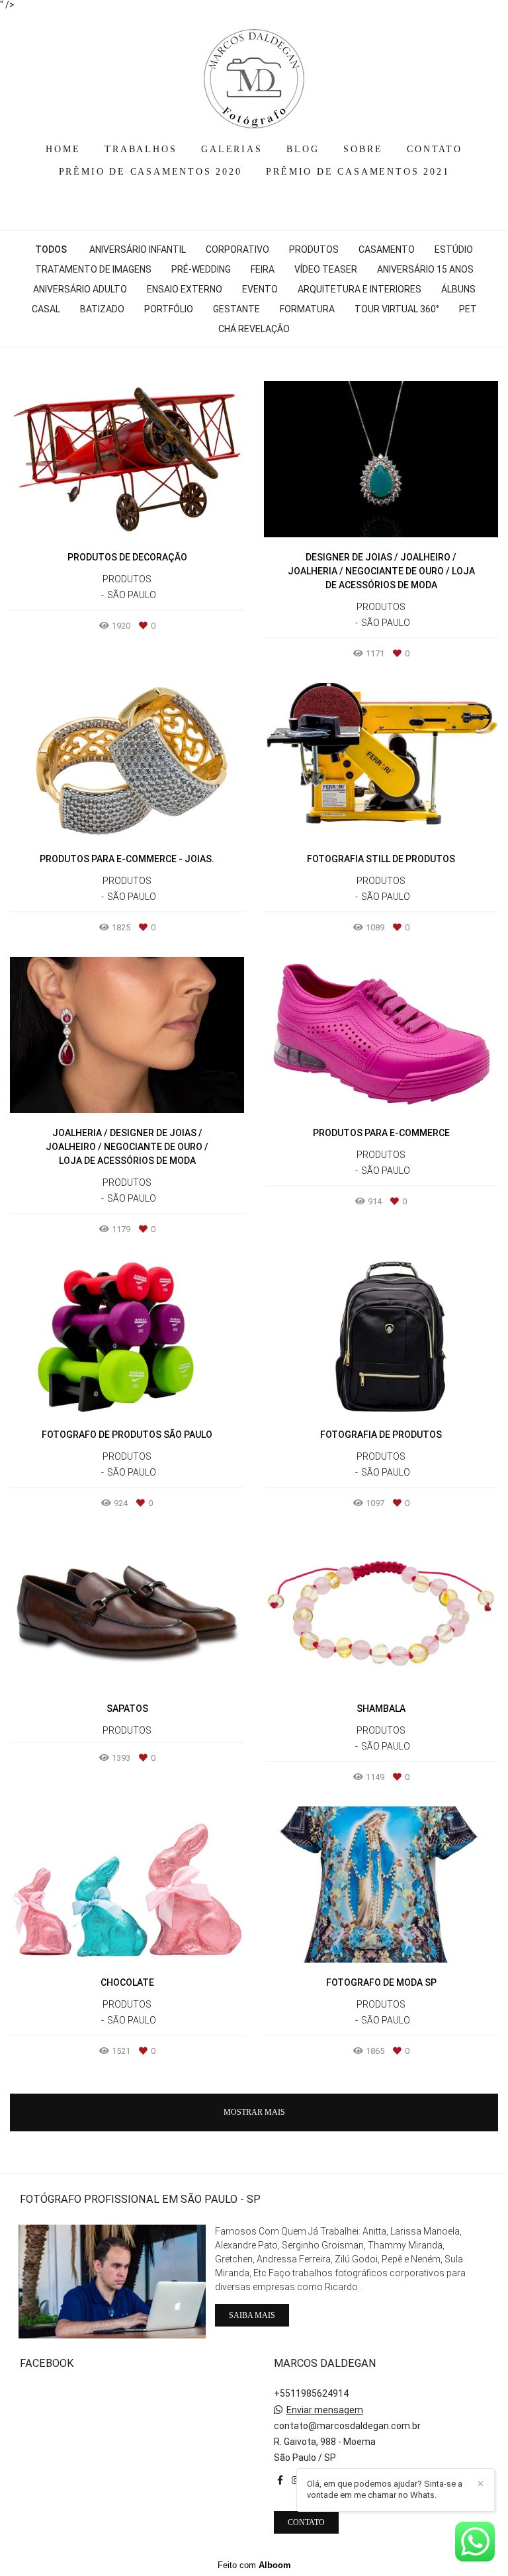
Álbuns (458, 289)
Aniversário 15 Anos (425, 269)
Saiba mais (252, 2315)
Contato (306, 2522)
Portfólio (169, 309)
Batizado (102, 309)
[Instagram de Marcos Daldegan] (296, 2480)
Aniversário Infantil (138, 249)
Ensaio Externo (185, 289)
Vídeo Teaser (326, 269)
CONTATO (435, 149)
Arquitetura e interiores (360, 289)
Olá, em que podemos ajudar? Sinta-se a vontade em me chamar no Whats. (385, 2489)
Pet (468, 309)
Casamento (387, 249)
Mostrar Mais (254, 2112)
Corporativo (237, 249)
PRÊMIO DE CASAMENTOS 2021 (358, 172)
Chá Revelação (254, 329)
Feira (263, 269)
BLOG (303, 149)
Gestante (236, 309)
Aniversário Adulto (80, 289)
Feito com (254, 2565)
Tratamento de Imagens (93, 269)
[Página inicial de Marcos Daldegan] (254, 72)
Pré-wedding (201, 269)
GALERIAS (232, 149)
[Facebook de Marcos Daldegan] (280, 2480)
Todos (51, 249)
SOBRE (363, 149)
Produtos (314, 249)
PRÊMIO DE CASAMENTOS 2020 (150, 172)
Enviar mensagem (325, 2410)
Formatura (307, 309)
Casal (46, 309)
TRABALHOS (141, 149)
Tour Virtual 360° (397, 309)
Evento (260, 289)
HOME (63, 149)
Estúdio (454, 249)
